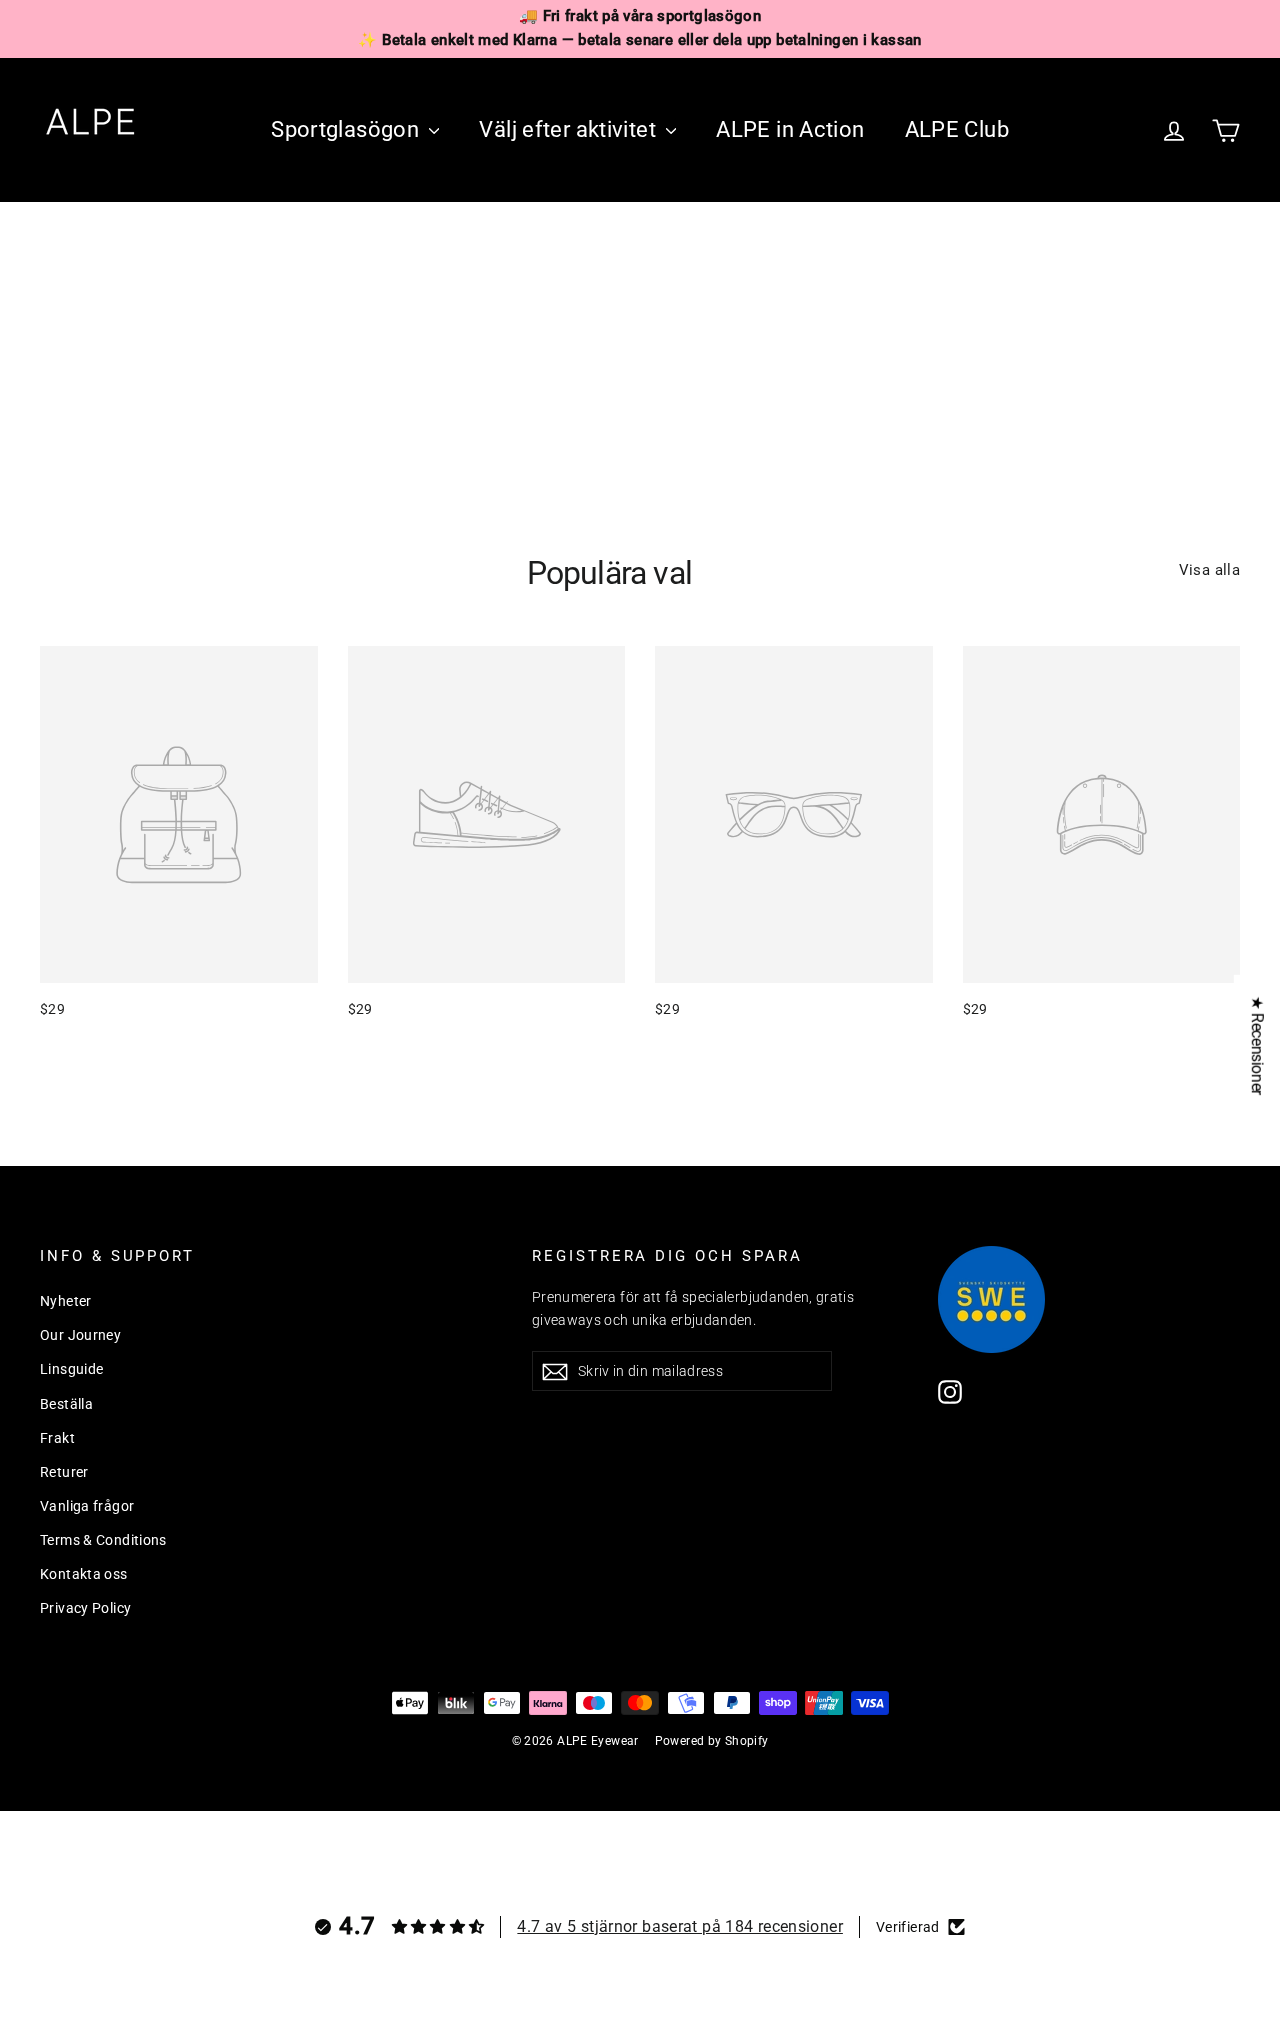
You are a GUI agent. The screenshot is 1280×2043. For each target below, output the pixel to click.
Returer (64, 1472)
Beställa (66, 1404)
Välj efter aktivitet (570, 129)
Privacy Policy (85, 1608)
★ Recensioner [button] (1257, 1044)
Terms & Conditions (103, 1540)
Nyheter (66, 1301)
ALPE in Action (790, 129)
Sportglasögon (347, 129)
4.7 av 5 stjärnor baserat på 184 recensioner (680, 1926)
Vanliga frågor (87, 1506)
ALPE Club (957, 129)
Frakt (57, 1438)
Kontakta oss (84, 1574)
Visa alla (1209, 570)
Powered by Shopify (712, 1741)
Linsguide (71, 1369)
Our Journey (80, 1335)
